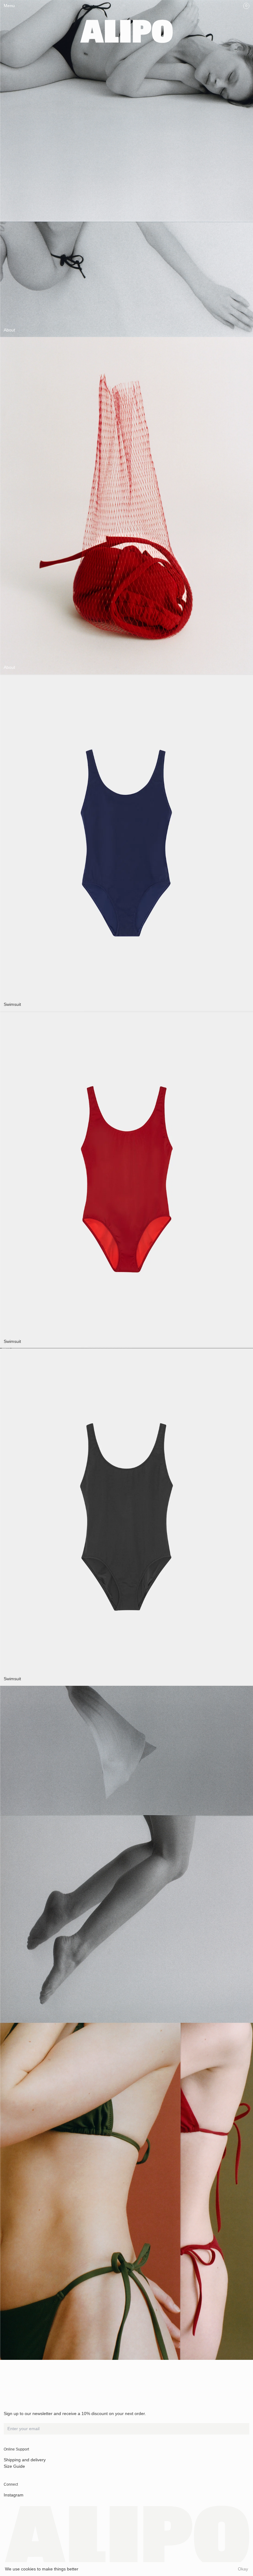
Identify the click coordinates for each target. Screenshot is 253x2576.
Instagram (14, 2495)
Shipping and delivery (25, 2460)
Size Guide (14, 2466)
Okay (243, 2569)
